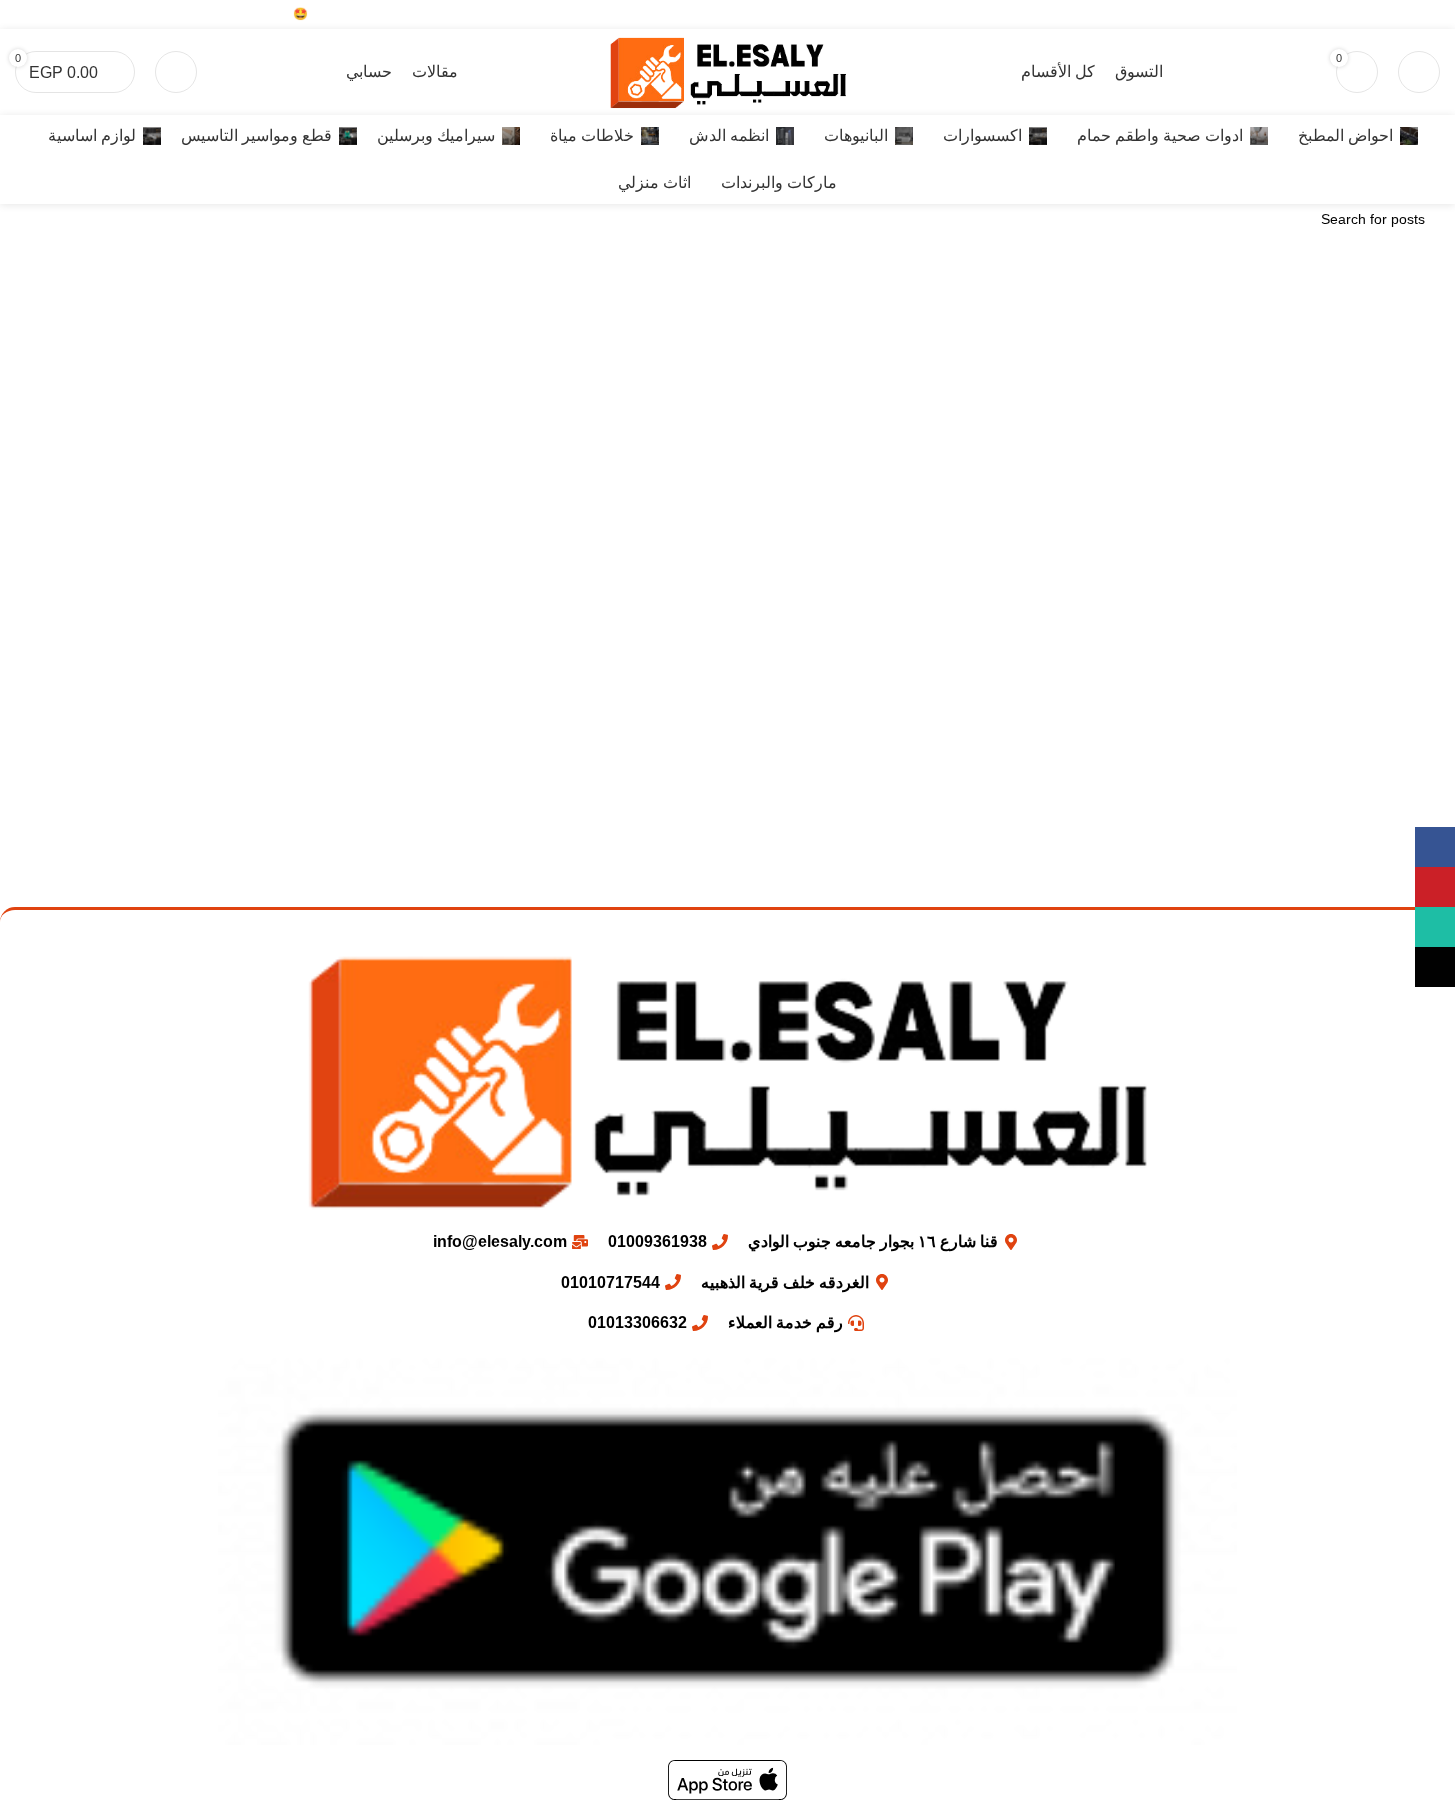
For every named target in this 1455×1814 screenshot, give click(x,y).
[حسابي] (176, 72)
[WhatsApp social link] (1376, 14)
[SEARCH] (38, 219)
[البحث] (1419, 72)
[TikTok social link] (1351, 14)
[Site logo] (728, 70)
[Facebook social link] (1427, 14)
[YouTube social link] (1401, 14)
